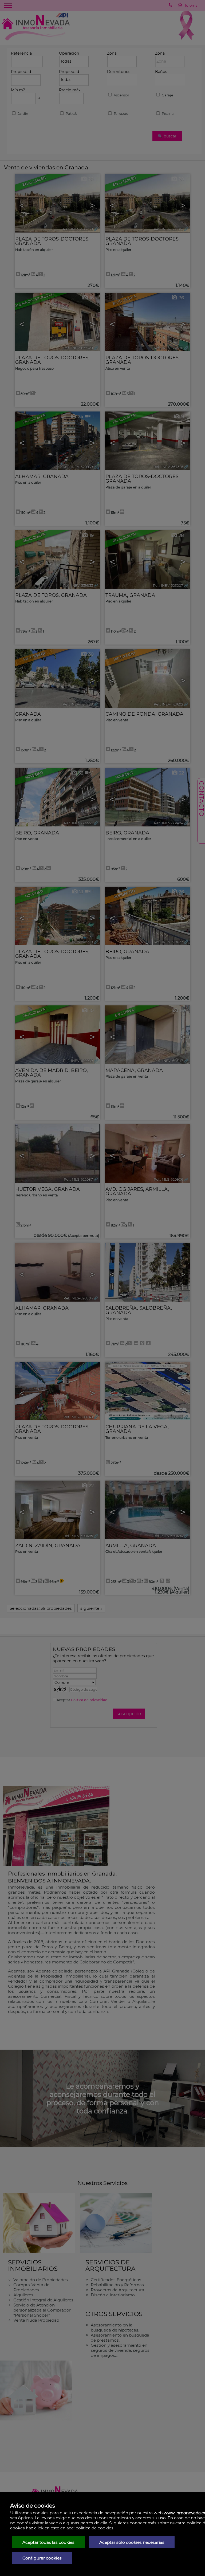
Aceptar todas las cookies (48, 2542)
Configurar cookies (42, 2558)
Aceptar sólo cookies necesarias (132, 2542)
